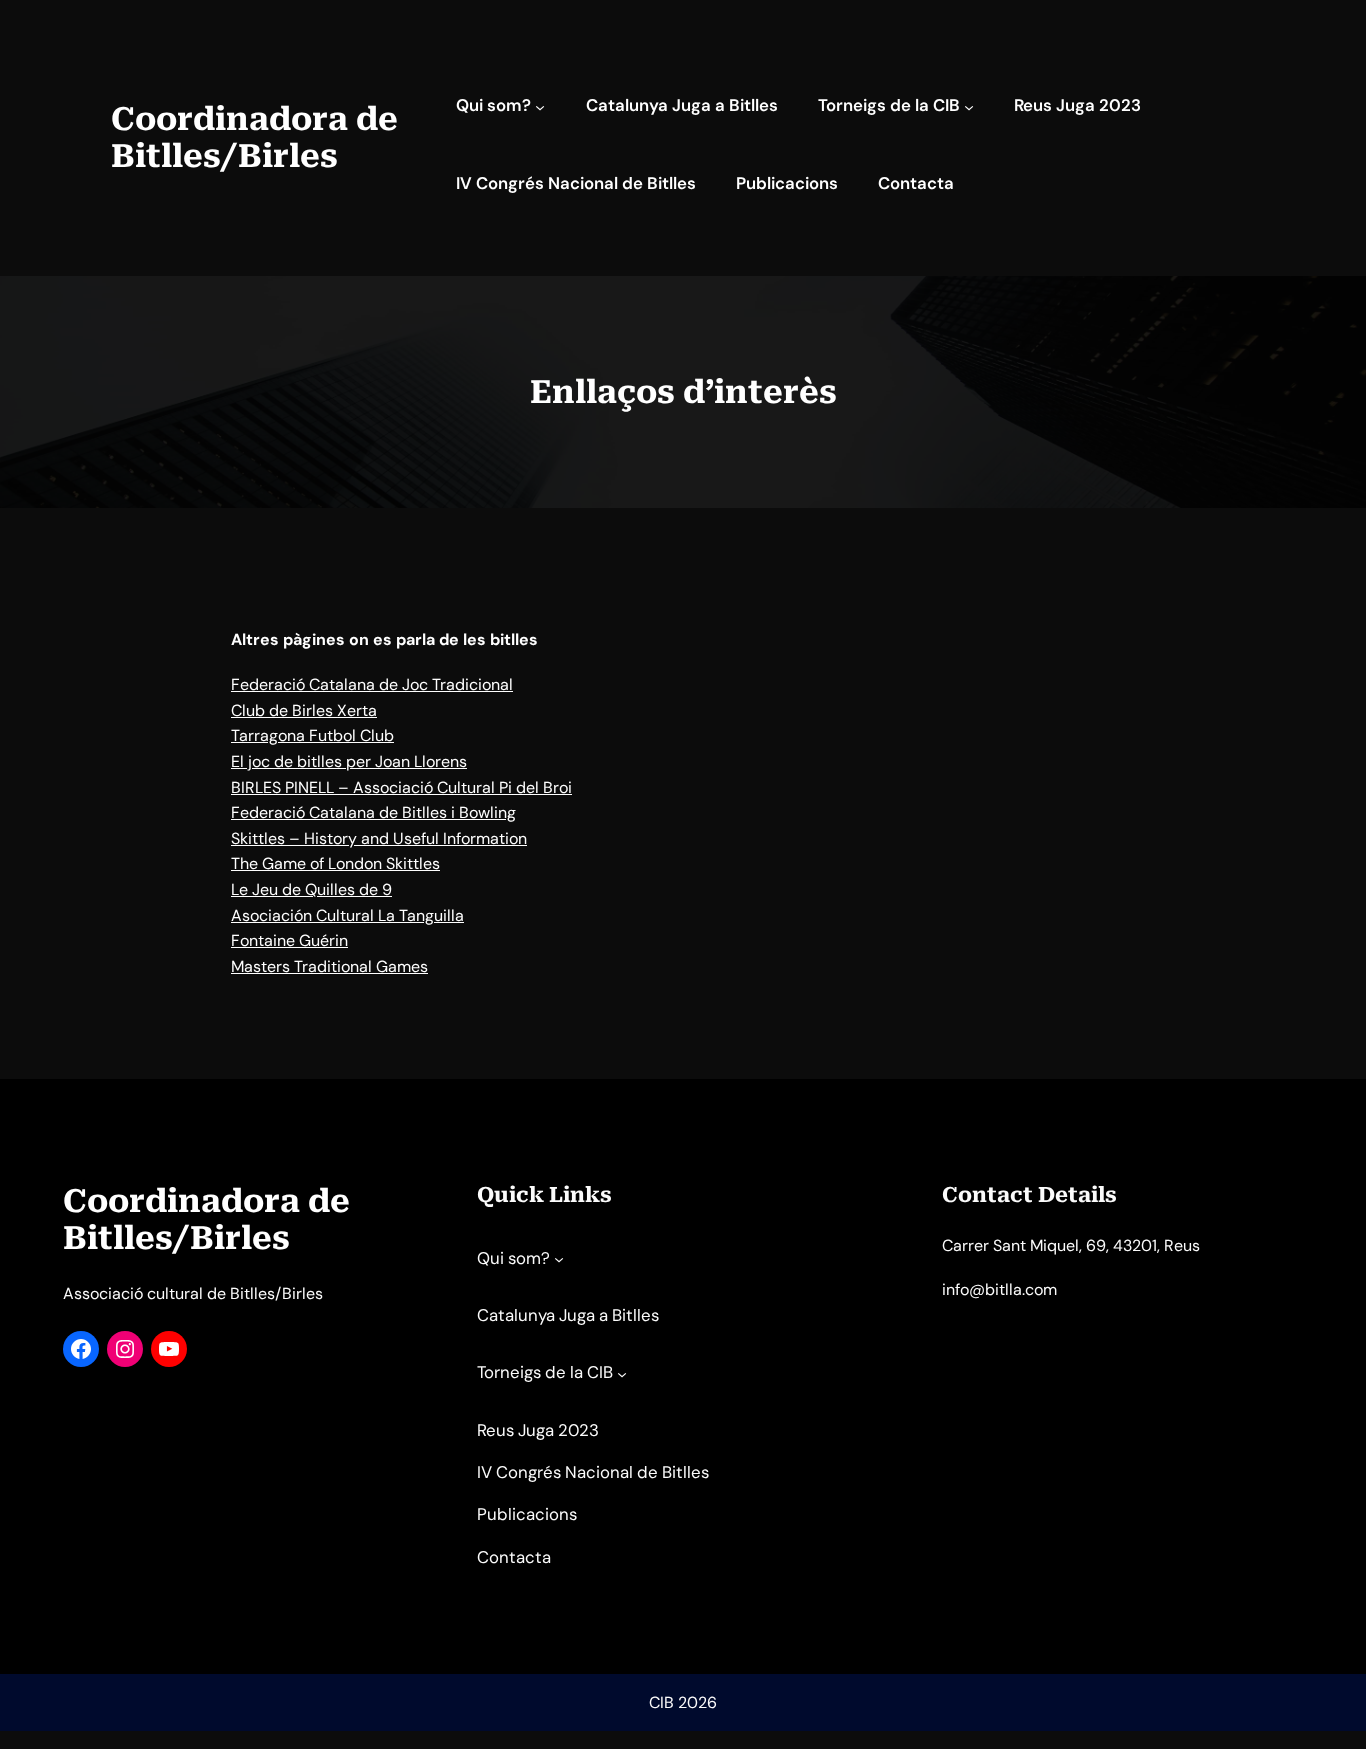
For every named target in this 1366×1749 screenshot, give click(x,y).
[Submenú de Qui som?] (540, 107)
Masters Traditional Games (329, 966)
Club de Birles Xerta (304, 710)
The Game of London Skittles (335, 863)
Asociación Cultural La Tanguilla (347, 915)
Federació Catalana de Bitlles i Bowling (373, 812)
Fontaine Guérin (289, 940)
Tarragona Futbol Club (312, 735)
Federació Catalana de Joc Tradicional (372, 684)
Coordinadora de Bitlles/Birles (254, 137)
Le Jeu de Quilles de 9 (311, 889)
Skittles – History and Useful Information (379, 838)
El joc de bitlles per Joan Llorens (349, 761)
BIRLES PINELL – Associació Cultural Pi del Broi (401, 787)
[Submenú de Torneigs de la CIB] (969, 107)
